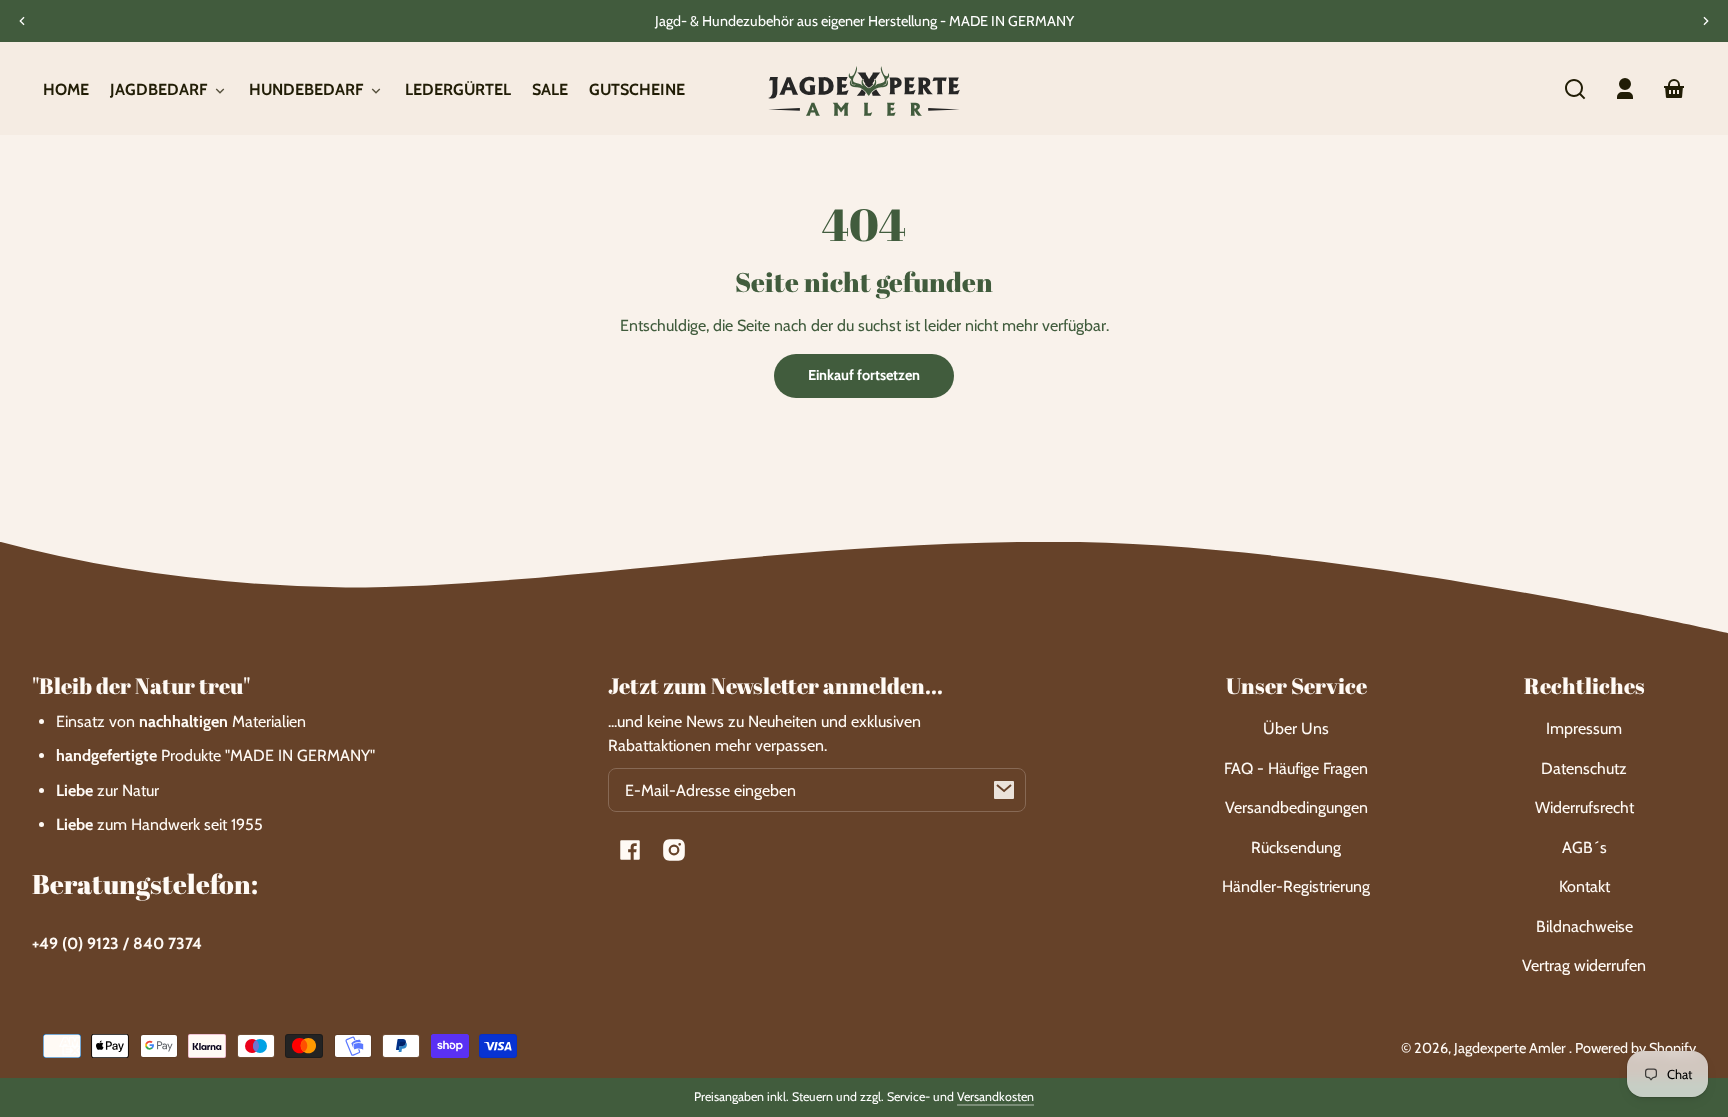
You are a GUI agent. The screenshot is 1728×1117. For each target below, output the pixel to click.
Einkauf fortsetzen (864, 375)
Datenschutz (1584, 768)
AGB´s (1584, 847)
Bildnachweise (1584, 926)
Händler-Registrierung (1296, 886)
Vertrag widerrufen (1584, 965)
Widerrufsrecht (1584, 807)
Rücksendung (1296, 847)
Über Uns (1296, 728)
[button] (1575, 89)
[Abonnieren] (1004, 790)
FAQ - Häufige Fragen (1296, 768)
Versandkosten (995, 1096)
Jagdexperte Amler (1511, 1048)
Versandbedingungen (1296, 807)
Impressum (1584, 728)
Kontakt (1584, 886)
